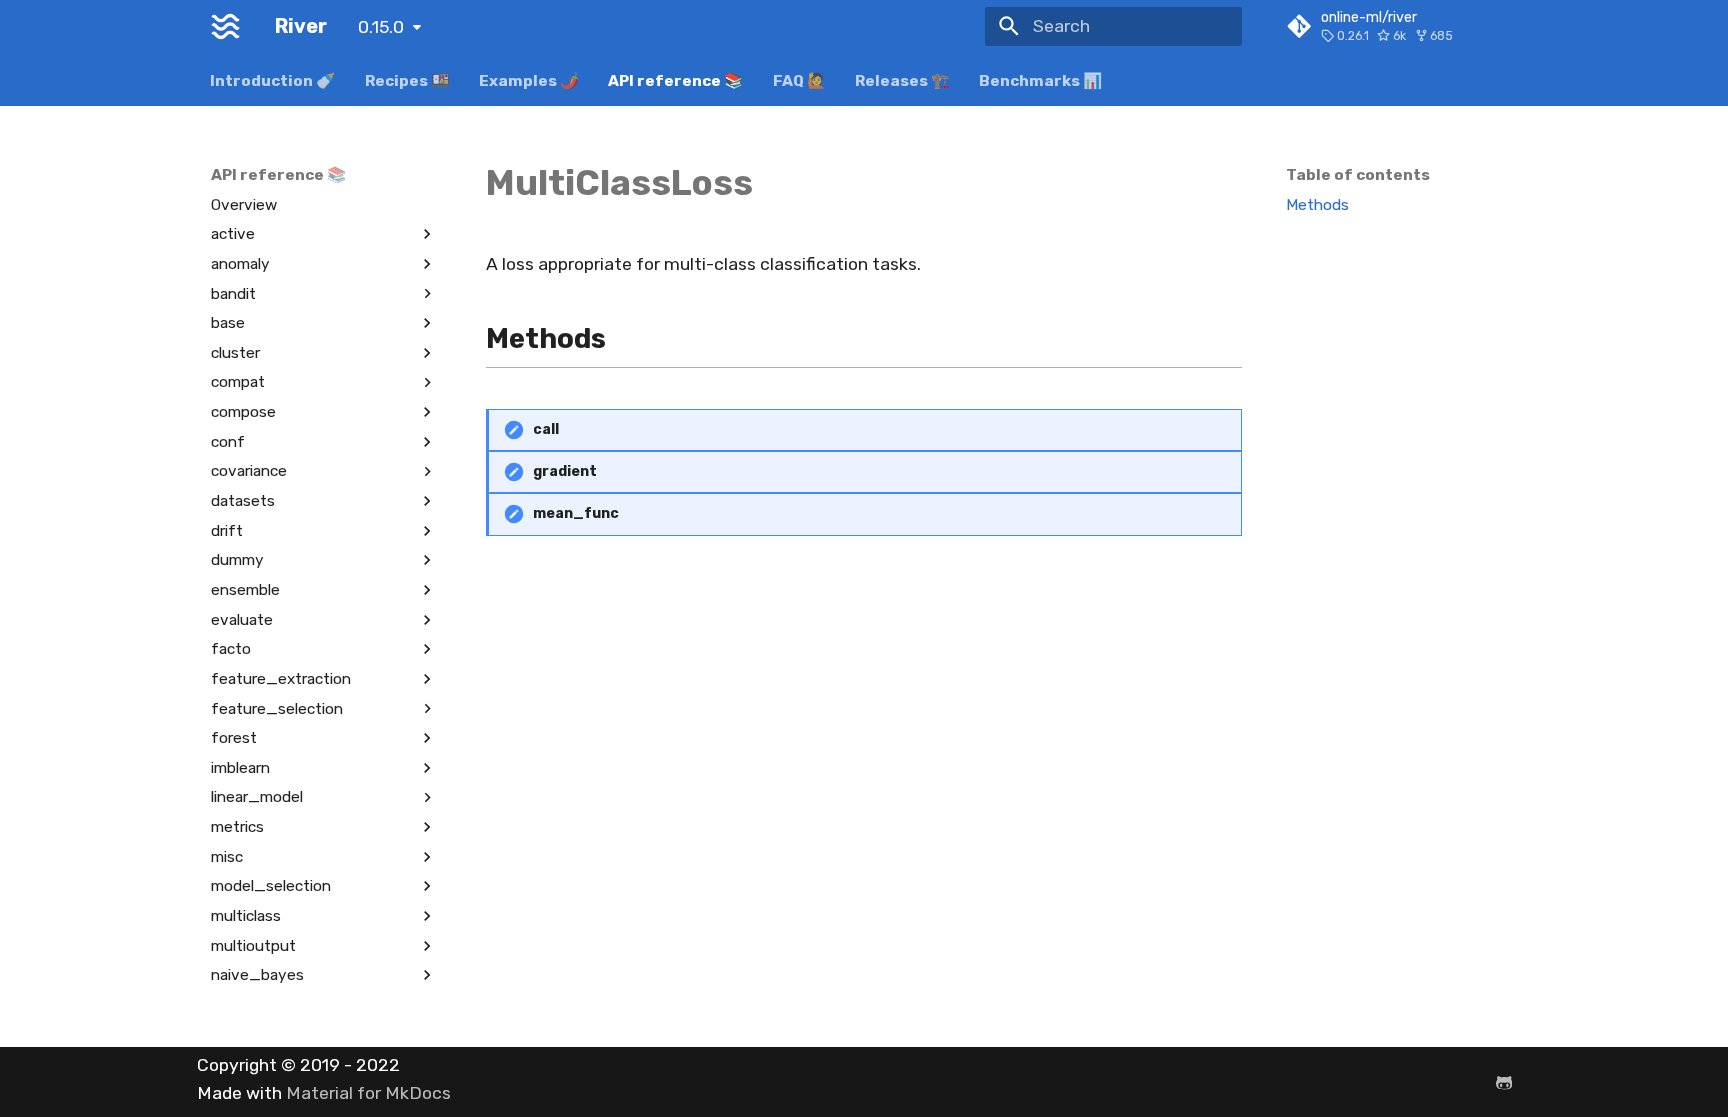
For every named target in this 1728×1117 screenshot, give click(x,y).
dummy (237, 560)
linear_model (257, 797)
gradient (565, 471)
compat (238, 382)
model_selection (271, 886)
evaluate (242, 620)
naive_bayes (257, 975)
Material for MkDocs (368, 1093)
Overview (244, 205)
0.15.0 (381, 27)
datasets (243, 501)
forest (234, 738)
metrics (237, 827)
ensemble (245, 590)
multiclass (246, 916)
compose (243, 412)
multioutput (253, 946)
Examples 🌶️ (529, 80)
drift (227, 531)
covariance (249, 471)
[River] (225, 26)
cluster (235, 353)
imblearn (240, 768)
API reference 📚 (676, 80)
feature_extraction (281, 679)
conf (228, 442)
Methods (1317, 205)
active (233, 234)
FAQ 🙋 (799, 80)
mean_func (576, 513)
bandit (233, 294)
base (228, 323)
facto (231, 649)
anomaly (240, 264)
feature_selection (277, 709)
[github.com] (1504, 1081)
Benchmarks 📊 (1041, 80)
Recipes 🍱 (407, 80)
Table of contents (1358, 175)
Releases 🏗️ (902, 80)
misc (227, 857)
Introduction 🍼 (273, 80)
